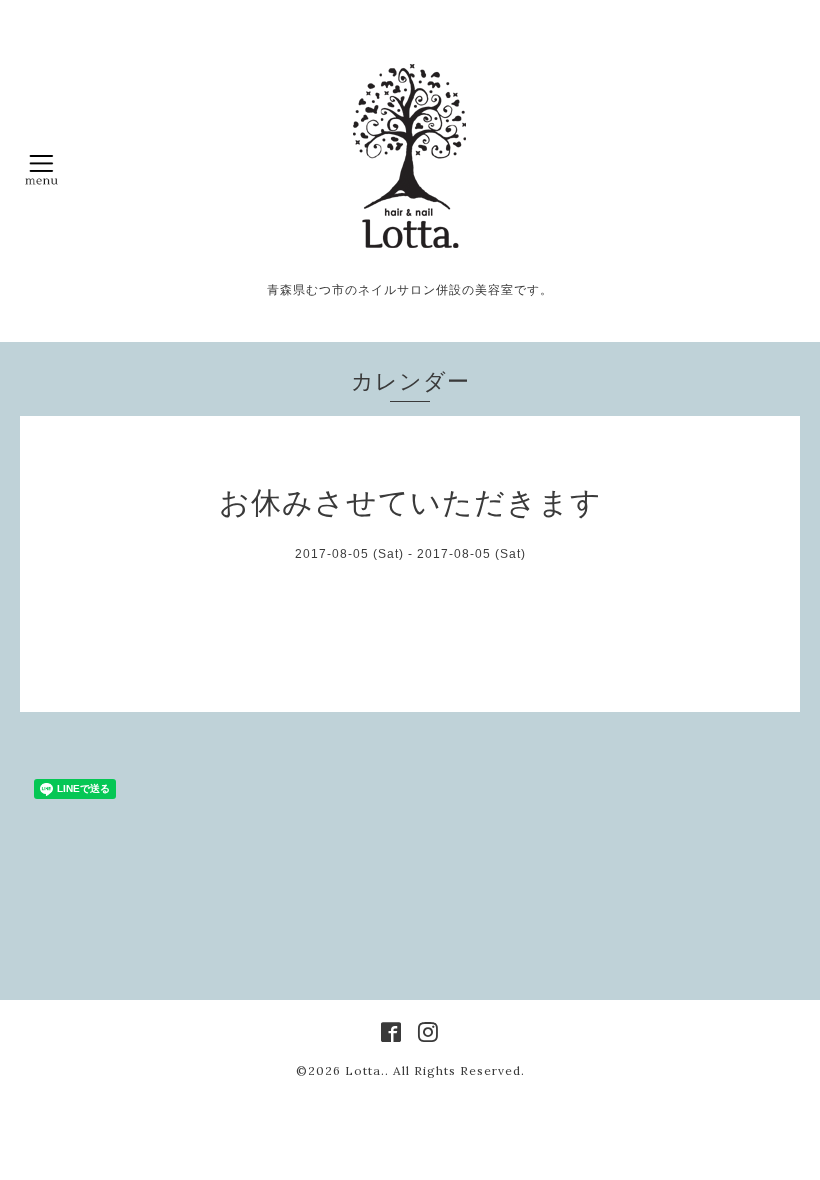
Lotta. (365, 1070)
